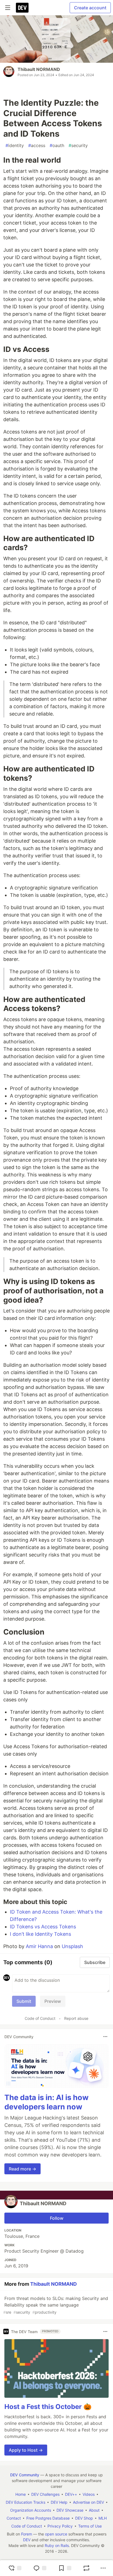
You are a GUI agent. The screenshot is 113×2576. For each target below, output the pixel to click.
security (78, 145)
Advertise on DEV (88, 2502)
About (94, 2510)
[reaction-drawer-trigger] (15, 2568)
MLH (103, 2518)
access (37, 145)
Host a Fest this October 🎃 (48, 2407)
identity (15, 145)
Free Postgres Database (48, 2518)
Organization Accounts (31, 2510)
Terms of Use (90, 2526)
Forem (27, 2534)
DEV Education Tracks (26, 2502)
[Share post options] (103, 2568)
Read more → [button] (22, 2169)
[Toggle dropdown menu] (105, 2037)
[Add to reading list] (65, 2568)
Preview (53, 2001)
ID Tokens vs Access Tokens (43, 1927)
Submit (24, 2001)
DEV (27, 2540)
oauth (57, 145)
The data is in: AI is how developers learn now (46, 2102)
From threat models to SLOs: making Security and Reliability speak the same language (56, 2305)
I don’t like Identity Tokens (40, 1934)
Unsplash (72, 1946)
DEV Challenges (45, 2494)
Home (21, 2494)
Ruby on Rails (57, 2545)
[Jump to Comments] (40, 2568)
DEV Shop (84, 2518)
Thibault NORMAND (39, 69)
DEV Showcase (70, 2510)
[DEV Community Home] (22, 8)
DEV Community (25, 2475)
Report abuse (76, 2018)
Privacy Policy (60, 2526)
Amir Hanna (39, 1946)
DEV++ (71, 2494)
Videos (89, 2494)
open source (56, 2534)
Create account (90, 8)
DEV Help (59, 2502)
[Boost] (86, 2568)
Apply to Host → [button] (26, 2450)
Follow (57, 2218)
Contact (14, 2518)
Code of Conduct (40, 2018)
